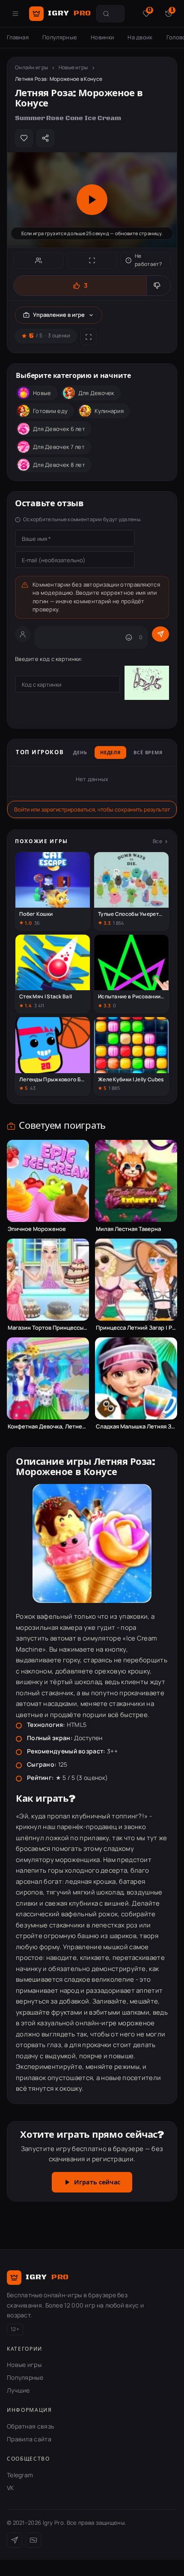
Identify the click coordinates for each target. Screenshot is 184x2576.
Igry (70, 13)
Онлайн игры (31, 67)
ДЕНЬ (80, 753)
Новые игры (73, 67)
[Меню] (15, 14)
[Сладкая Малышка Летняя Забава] (136, 1378)
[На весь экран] (92, 260)
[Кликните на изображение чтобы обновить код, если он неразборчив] (147, 684)
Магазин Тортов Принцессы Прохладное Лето (48, 1328)
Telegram (20, 2475)
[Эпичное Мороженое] (48, 1181)
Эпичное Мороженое (37, 1229)
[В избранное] (24, 138)
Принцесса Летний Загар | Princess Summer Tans (136, 1328)
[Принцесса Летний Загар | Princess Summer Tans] (136, 1280)
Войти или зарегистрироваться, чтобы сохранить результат (92, 809)
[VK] (33, 2540)
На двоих (140, 37)
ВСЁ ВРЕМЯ (148, 753)
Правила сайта (29, 2439)
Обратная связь (30, 2426)
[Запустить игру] (92, 200)
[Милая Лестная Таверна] (136, 1181)
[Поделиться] (45, 138)
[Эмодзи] (129, 637)
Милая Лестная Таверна (128, 1229)
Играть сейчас (97, 2183)
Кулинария (109, 411)
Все (157, 841)
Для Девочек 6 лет (59, 429)
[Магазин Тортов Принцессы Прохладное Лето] (48, 1280)
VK (10, 2488)
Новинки (102, 37)
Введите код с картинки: (49, 659)
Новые (42, 393)
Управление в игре (59, 315)
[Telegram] (15, 2540)
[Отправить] (160, 634)
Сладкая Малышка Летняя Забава (136, 1427)
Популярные (60, 37)
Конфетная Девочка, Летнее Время (48, 1427)
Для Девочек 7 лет (59, 447)
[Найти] (106, 14)
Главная (18, 37)
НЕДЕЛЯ (110, 753)
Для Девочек (96, 393)
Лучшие (18, 2390)
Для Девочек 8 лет (59, 465)
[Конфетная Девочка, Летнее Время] (48, 1378)
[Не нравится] (158, 286)
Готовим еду (50, 411)
